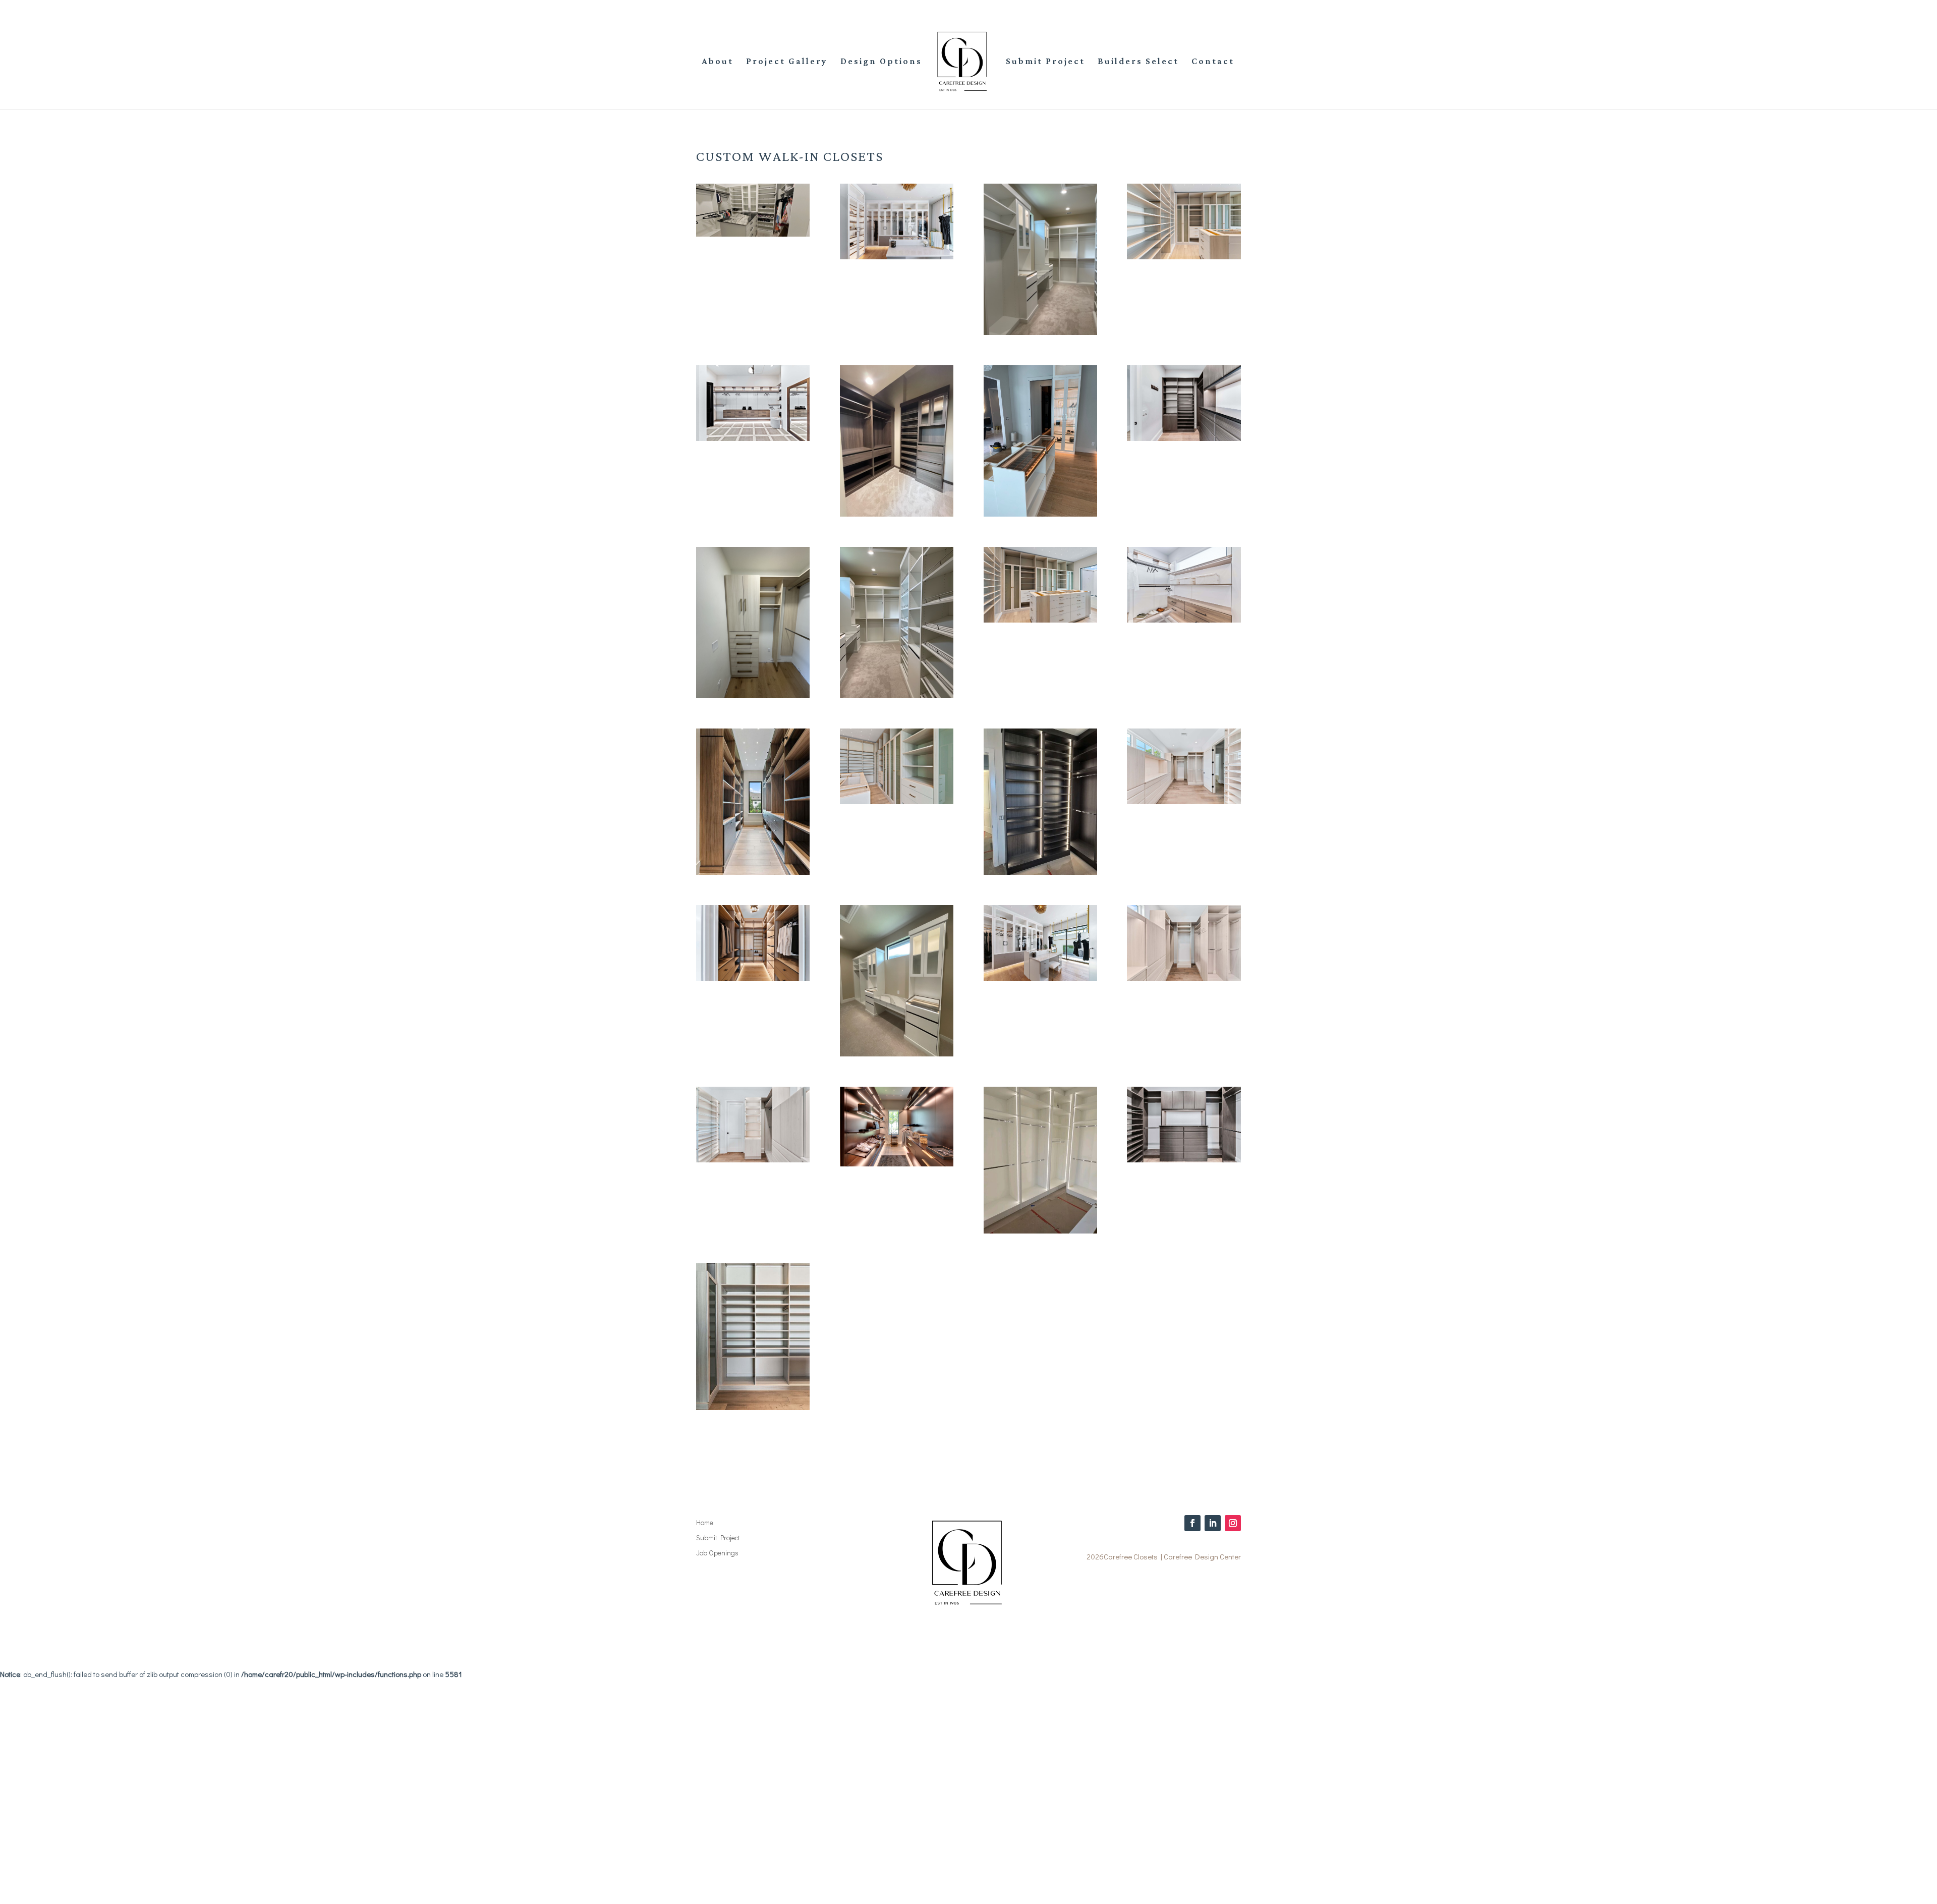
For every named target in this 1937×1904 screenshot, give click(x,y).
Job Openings (717, 1553)
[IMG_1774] (1040, 514)
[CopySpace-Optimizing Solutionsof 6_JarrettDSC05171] (753, 872)
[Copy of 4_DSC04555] (753, 1159)
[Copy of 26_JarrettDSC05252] (753, 1407)
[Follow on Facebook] (1192, 1523)
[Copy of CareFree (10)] (1184, 620)
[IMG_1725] (1040, 332)
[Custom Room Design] (897, 256)
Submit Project (1045, 62)
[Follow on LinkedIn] (1213, 1523)
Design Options (881, 62)
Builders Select (1138, 62)
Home (705, 1523)
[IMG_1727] (897, 1053)
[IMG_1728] (897, 514)
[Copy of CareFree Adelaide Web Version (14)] (1040, 978)
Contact (1213, 62)
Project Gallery (787, 62)
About (718, 62)
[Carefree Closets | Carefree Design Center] (753, 234)
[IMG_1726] (897, 695)
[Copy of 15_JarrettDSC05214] (897, 801)
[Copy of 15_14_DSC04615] (1184, 438)
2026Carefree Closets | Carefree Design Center (1164, 1556)
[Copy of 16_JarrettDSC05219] (1040, 620)
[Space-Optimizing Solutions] (1184, 256)
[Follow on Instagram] (1233, 1523)
